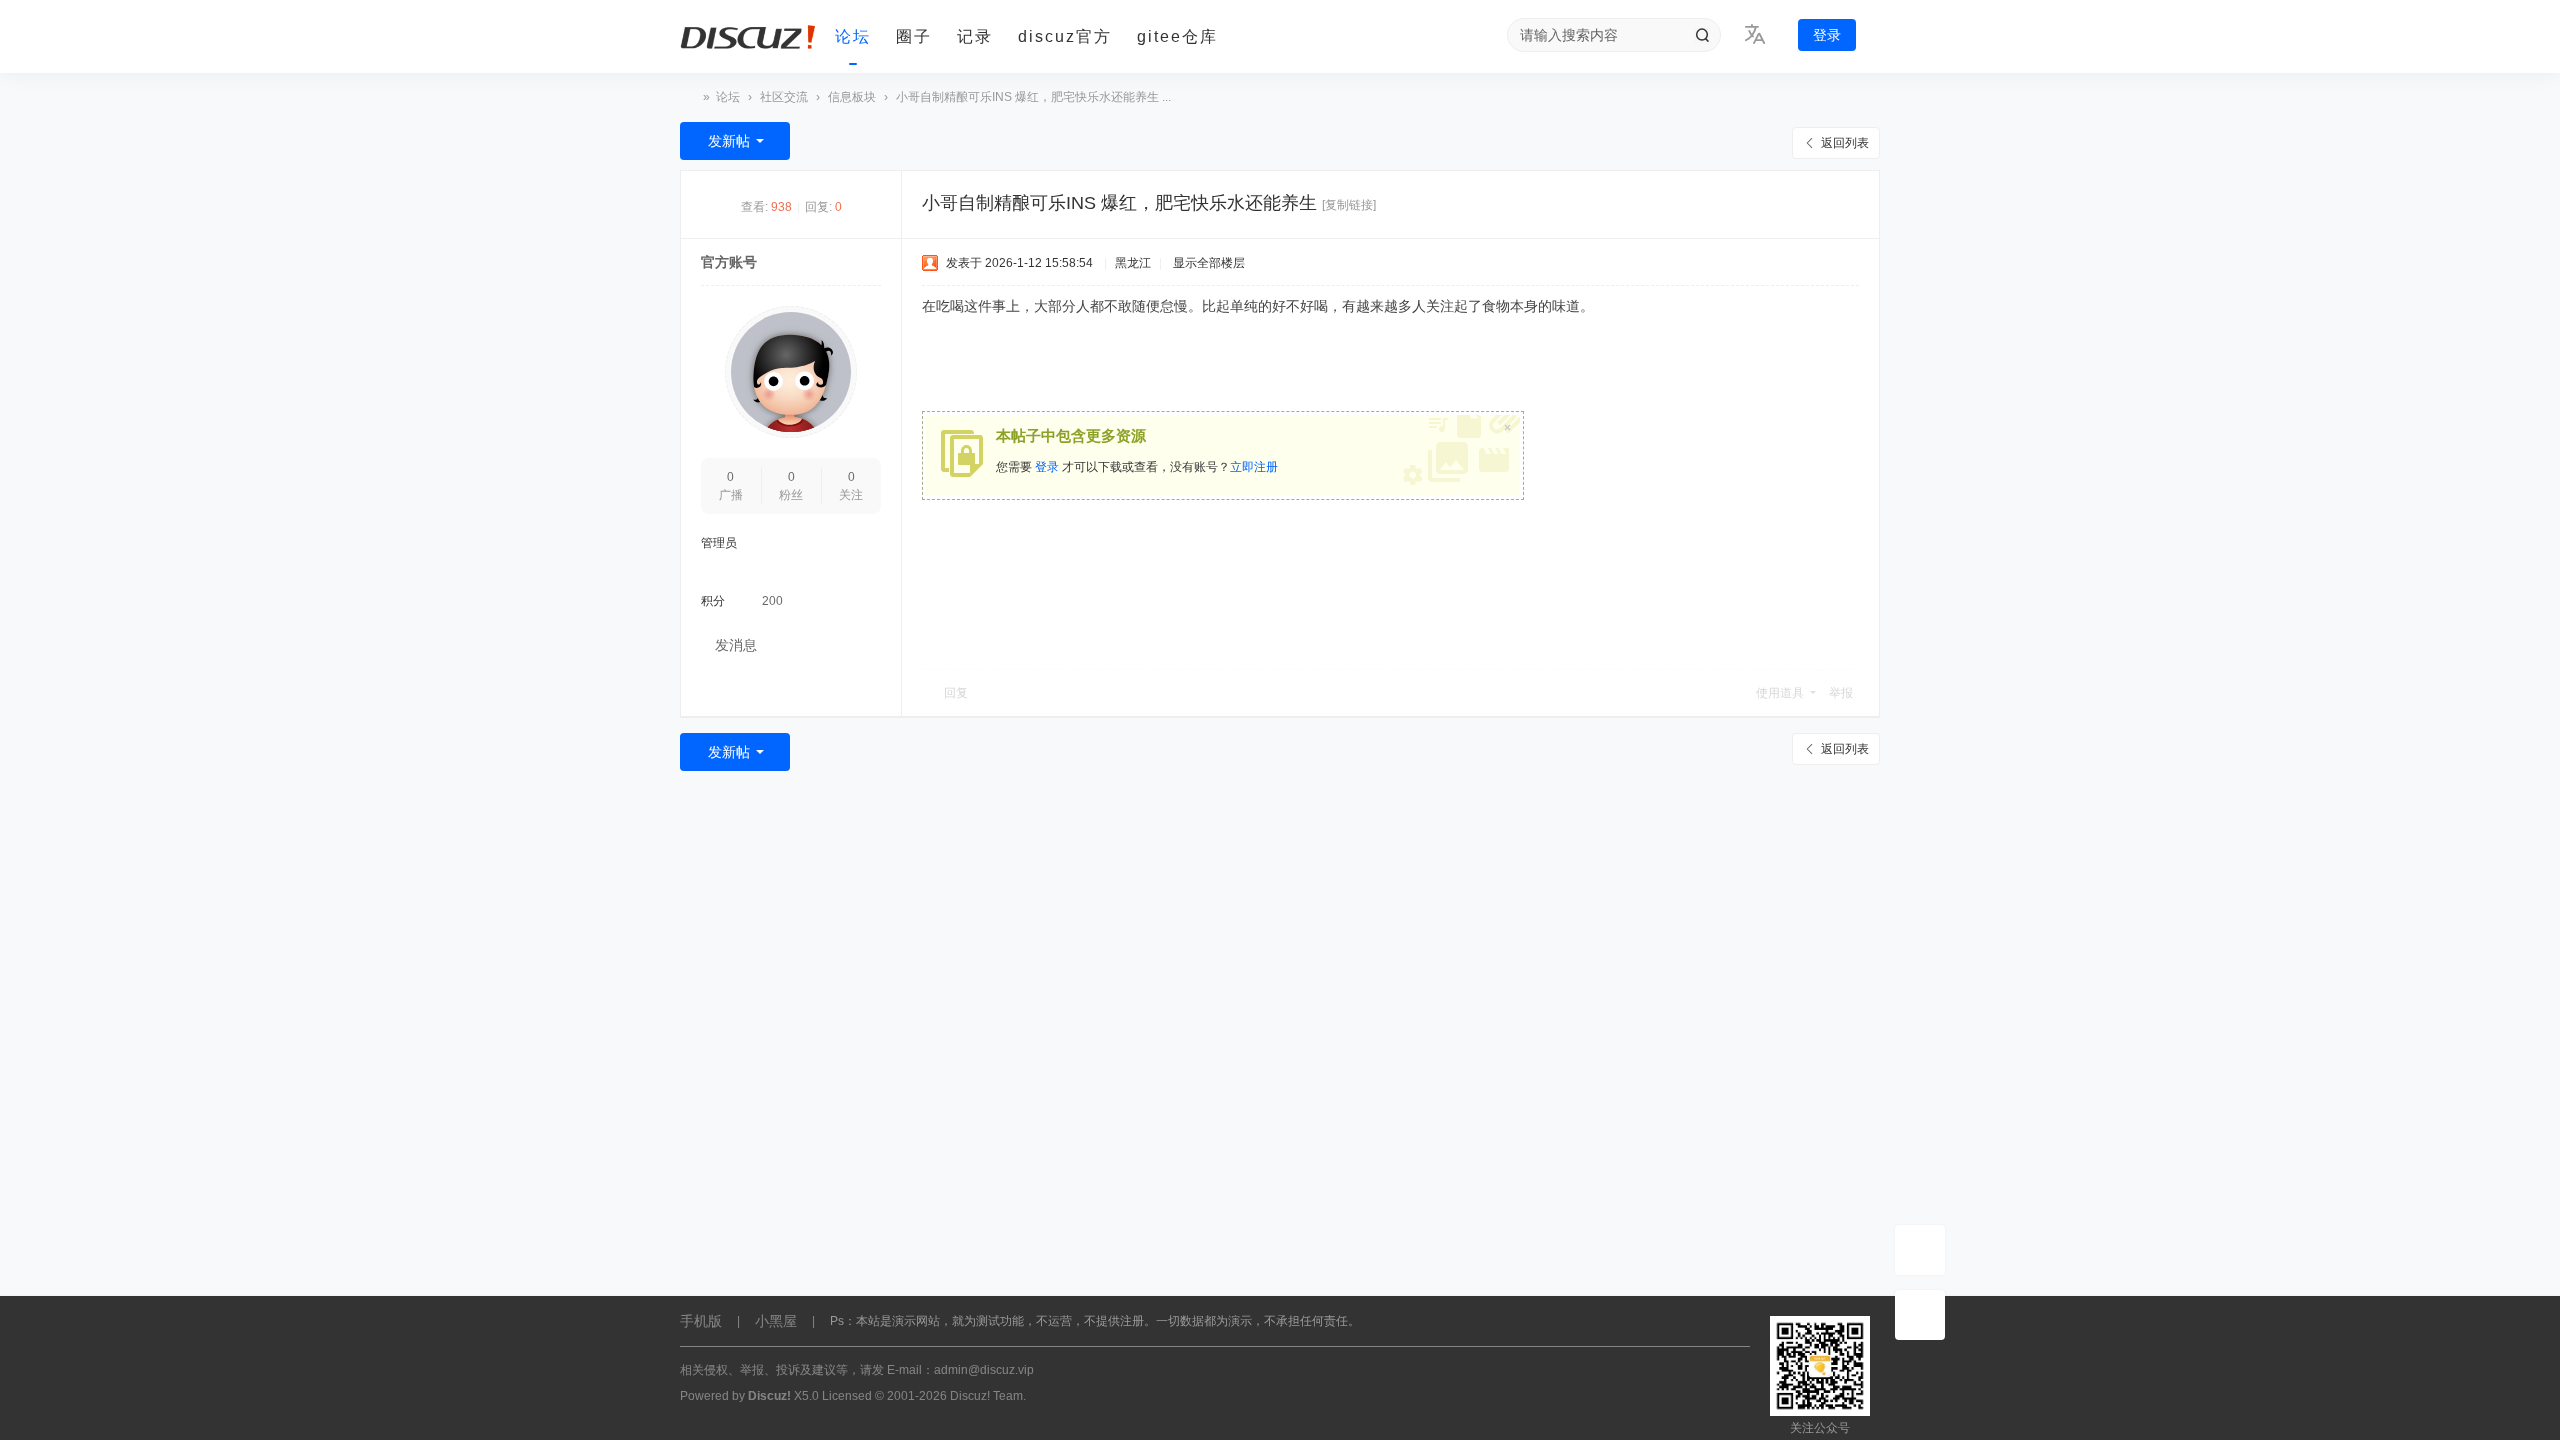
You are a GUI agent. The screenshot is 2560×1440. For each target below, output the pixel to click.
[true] (1702, 35)
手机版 (701, 1321)
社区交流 (784, 97)
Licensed (847, 1396)
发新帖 (729, 141)
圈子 (914, 36)
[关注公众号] (1920, 1315)
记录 (975, 36)
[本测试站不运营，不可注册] (750, 37)
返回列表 (1845, 143)
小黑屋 (776, 1321)
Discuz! (769, 1396)
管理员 (719, 543)
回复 (956, 693)
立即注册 (1254, 467)
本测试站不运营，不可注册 (688, 97)
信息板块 (852, 97)
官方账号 (729, 262)
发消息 (736, 645)
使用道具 (1780, 693)
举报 (1841, 693)
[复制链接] (1349, 205)
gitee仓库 (1177, 36)
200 (772, 601)
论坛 (853, 36)
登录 (1827, 35)
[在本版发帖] (1920, 1250)
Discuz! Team (986, 1396)
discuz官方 (1065, 36)
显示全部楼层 (1209, 263)
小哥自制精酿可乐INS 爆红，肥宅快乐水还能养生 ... (1033, 97)
